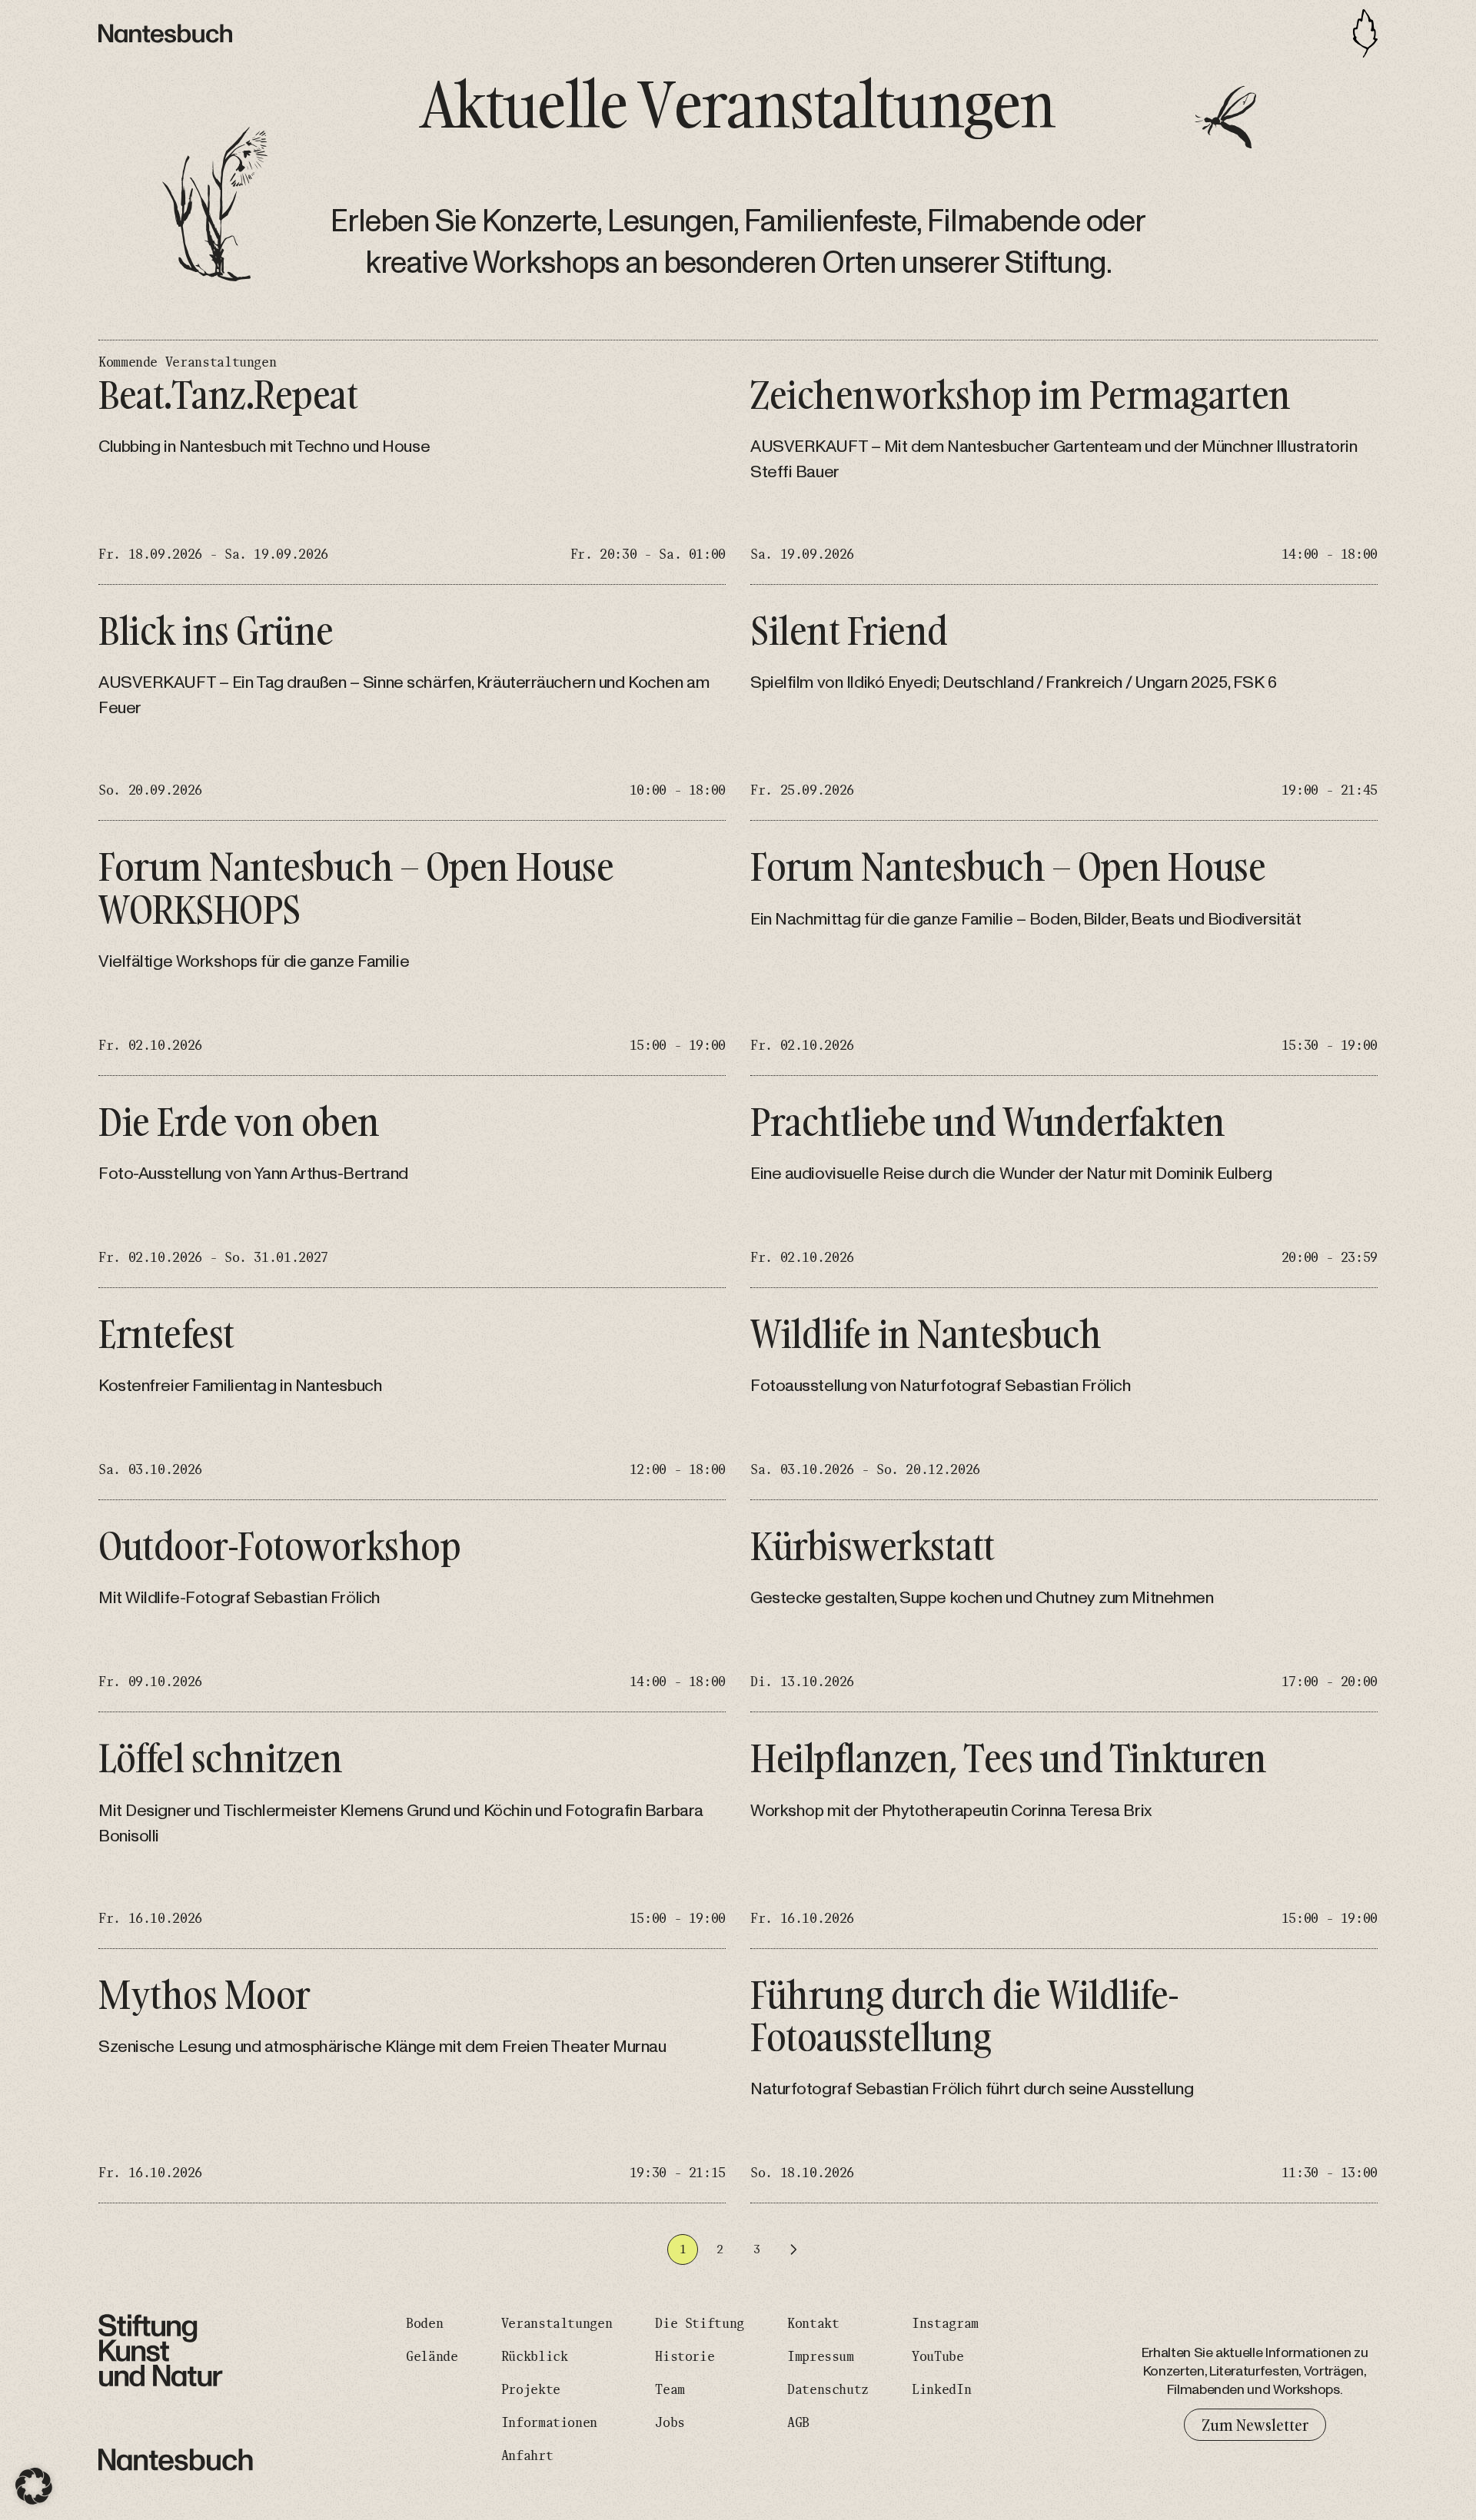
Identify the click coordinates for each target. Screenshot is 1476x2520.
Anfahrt (527, 2456)
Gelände (432, 2357)
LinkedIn (941, 2390)
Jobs (670, 2423)
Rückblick (535, 2357)
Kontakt (813, 2324)
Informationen (549, 2423)
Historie (685, 2357)
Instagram (945, 2324)
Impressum (821, 2357)
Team (670, 2390)
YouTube (937, 2357)
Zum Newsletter (1255, 2425)
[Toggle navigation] (1365, 33)
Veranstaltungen (557, 2324)
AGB (798, 2423)
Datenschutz (828, 2390)
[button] (34, 2486)
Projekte (531, 2390)
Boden (424, 2324)
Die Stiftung (700, 2324)
